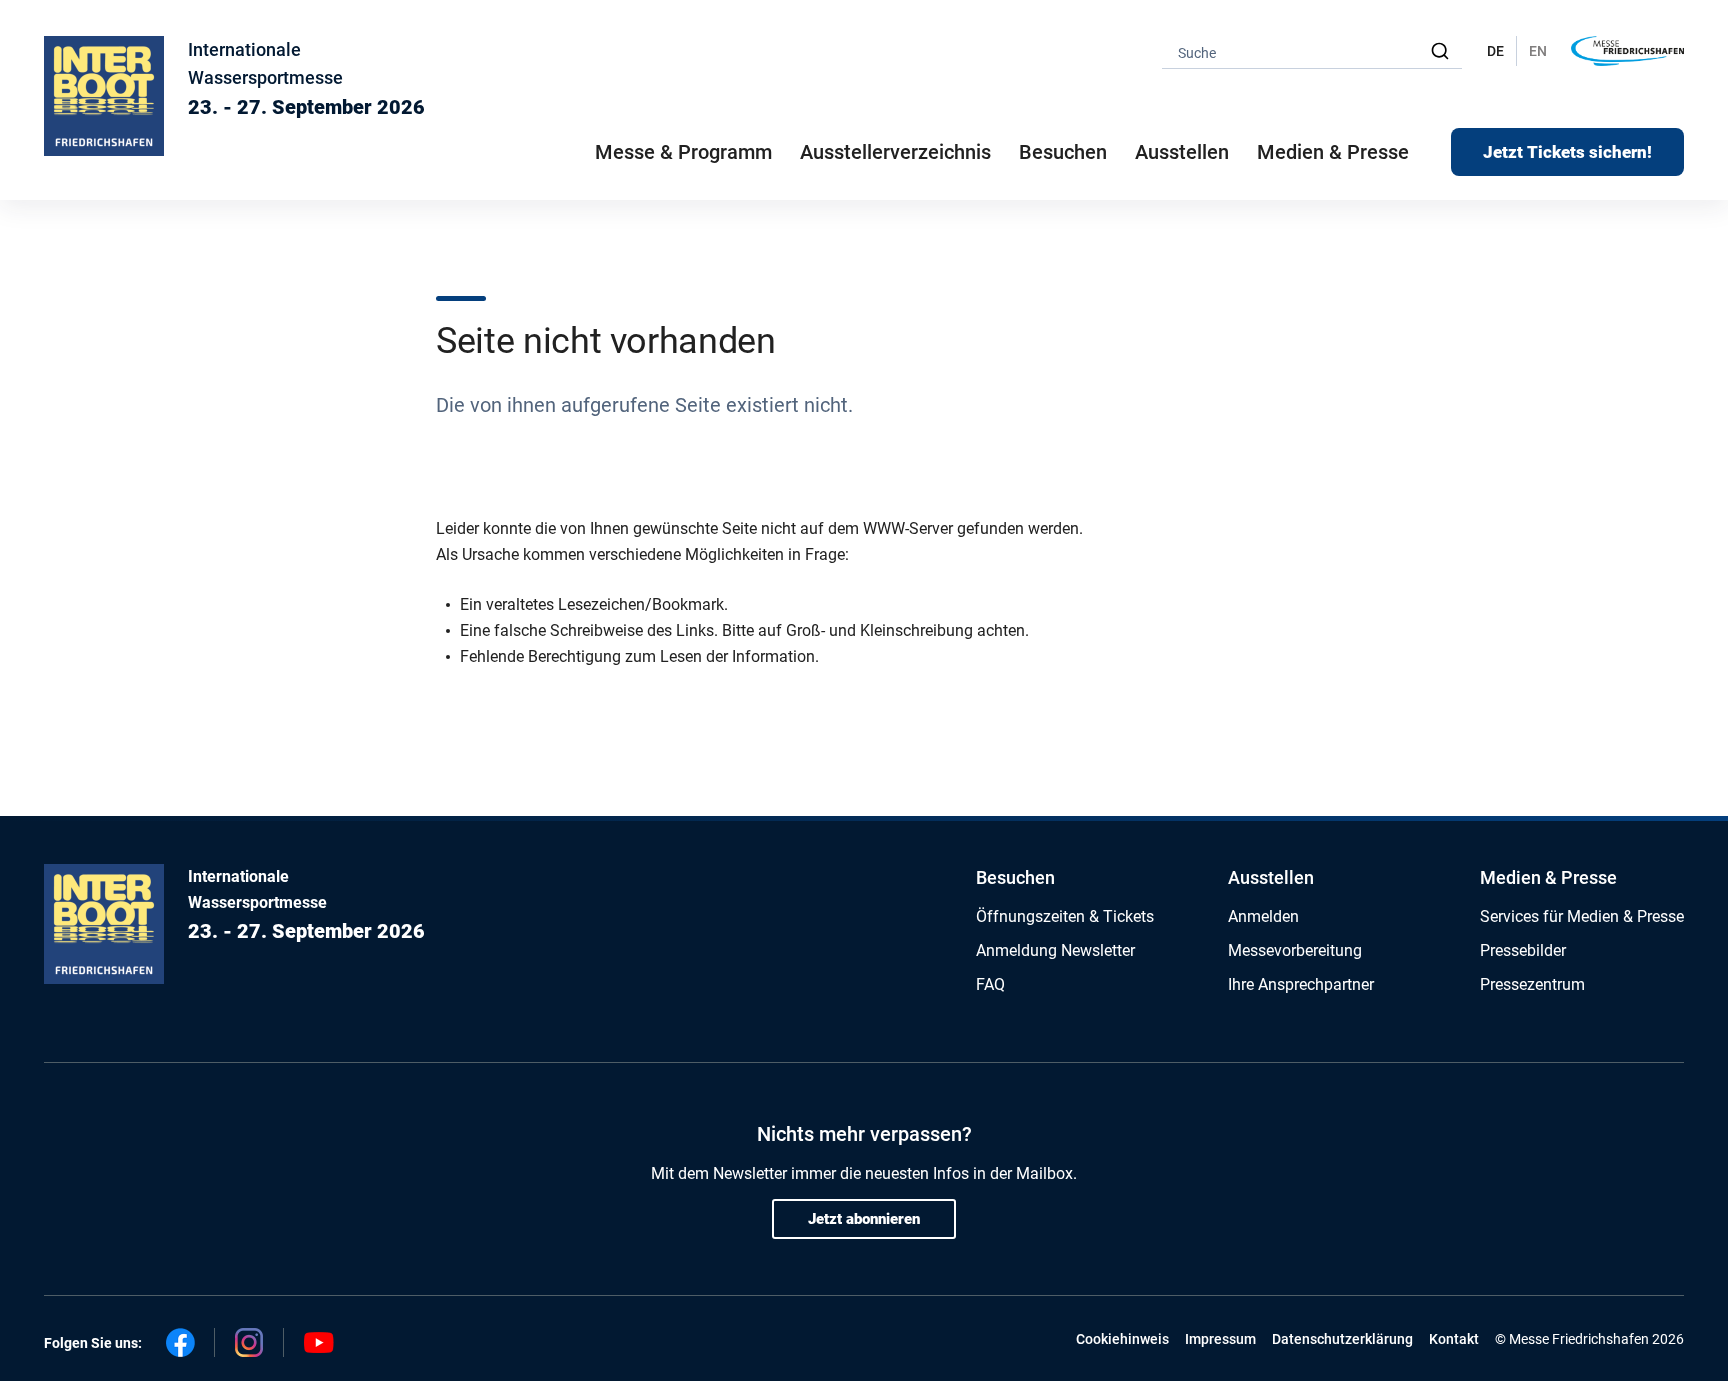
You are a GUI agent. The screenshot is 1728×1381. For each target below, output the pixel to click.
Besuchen (1015, 877)
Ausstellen (1271, 877)
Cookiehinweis (1122, 1339)
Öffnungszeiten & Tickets (1065, 916)
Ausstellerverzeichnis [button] (895, 152)
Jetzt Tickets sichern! (1567, 152)
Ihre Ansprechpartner (1301, 984)
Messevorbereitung (1295, 950)
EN (1538, 51)
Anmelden (1263, 916)
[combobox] (1312, 51)
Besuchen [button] (1063, 152)
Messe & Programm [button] (683, 152)
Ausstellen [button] (1182, 152)
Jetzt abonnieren (864, 1219)
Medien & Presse (1333, 152)
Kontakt (1454, 1339)
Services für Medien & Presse (1582, 916)
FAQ (990, 984)
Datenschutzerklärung (1342, 1339)
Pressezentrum (1532, 984)
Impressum (1220, 1339)
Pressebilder (1523, 950)
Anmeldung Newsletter (1055, 950)
